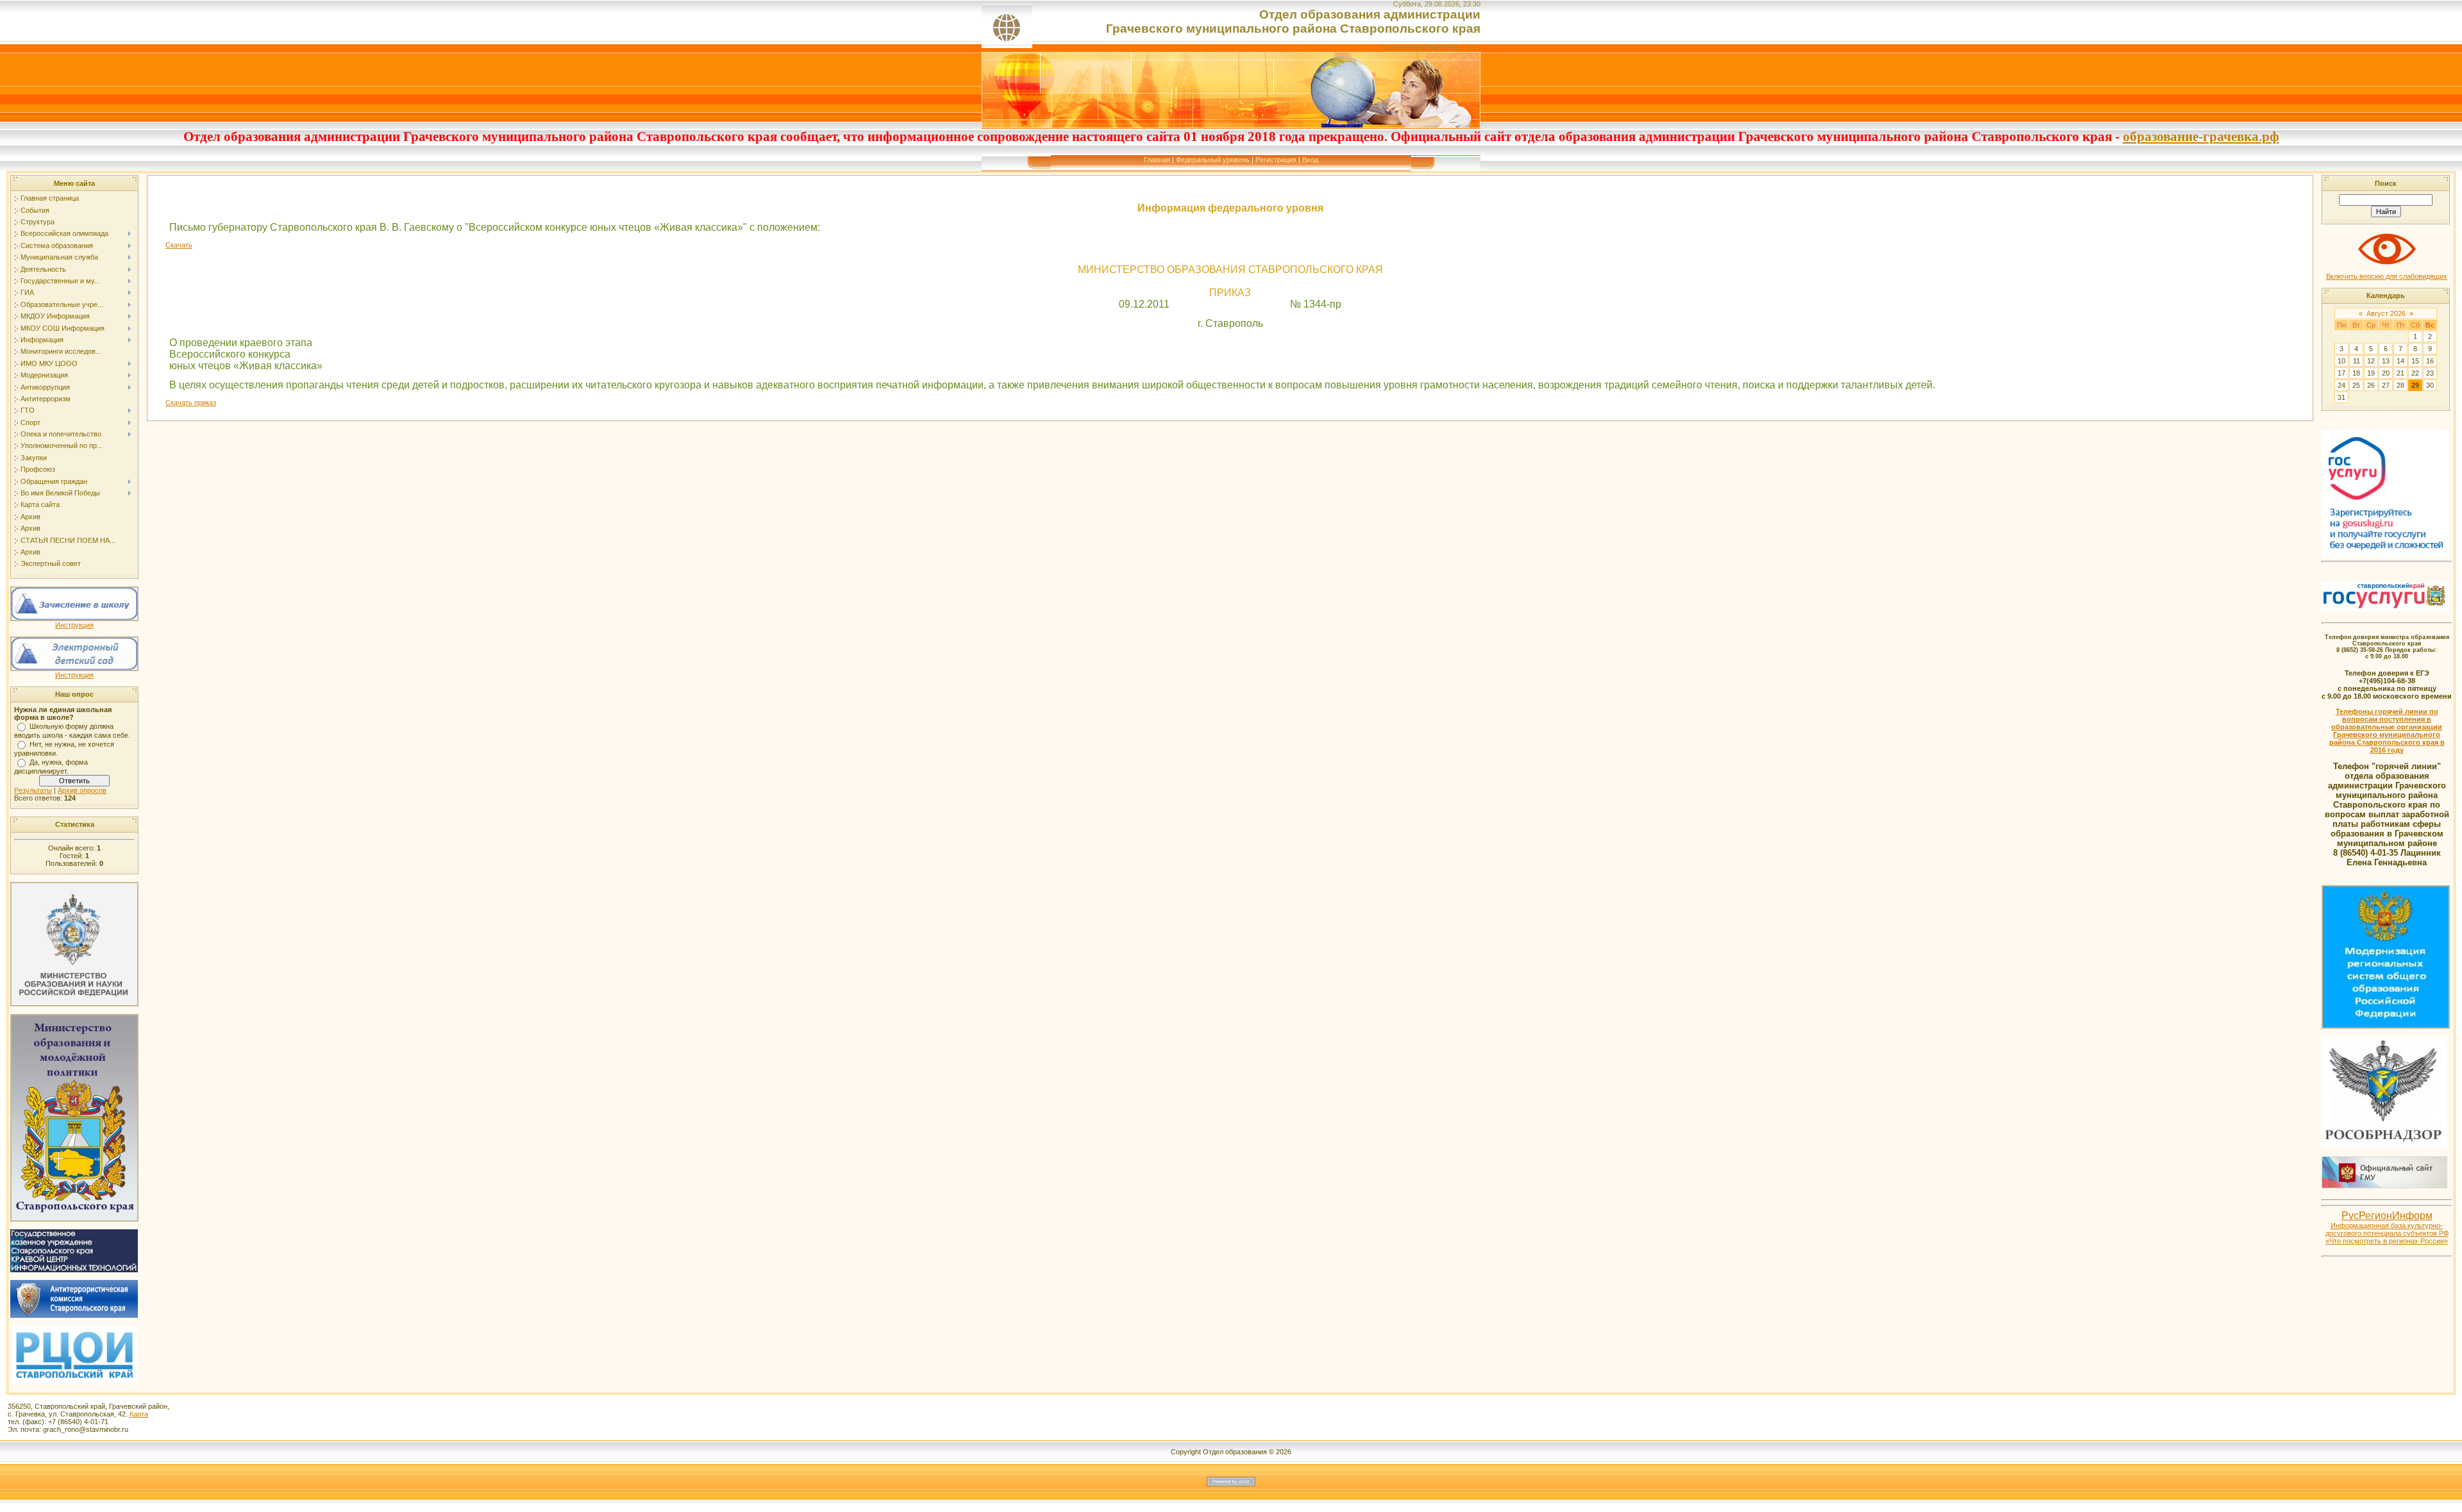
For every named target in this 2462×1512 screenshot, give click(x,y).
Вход (1310, 160)
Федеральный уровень (1213, 160)
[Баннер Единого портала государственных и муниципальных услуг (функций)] (2385, 555)
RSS (1473, 47)
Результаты (33, 790)
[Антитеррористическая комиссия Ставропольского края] (74, 1315)
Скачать (179, 245)
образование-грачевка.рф (2201, 137)
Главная (1157, 160)
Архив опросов (82, 790)
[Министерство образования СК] (74, 1218)
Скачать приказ (191, 403)
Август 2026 (2386, 313)
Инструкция (74, 625)
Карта (139, 1414)
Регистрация (1276, 160)
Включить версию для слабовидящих (2387, 276)
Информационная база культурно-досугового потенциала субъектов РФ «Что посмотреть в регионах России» (2387, 1233)
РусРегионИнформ (2387, 1216)
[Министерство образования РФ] (74, 1002)
